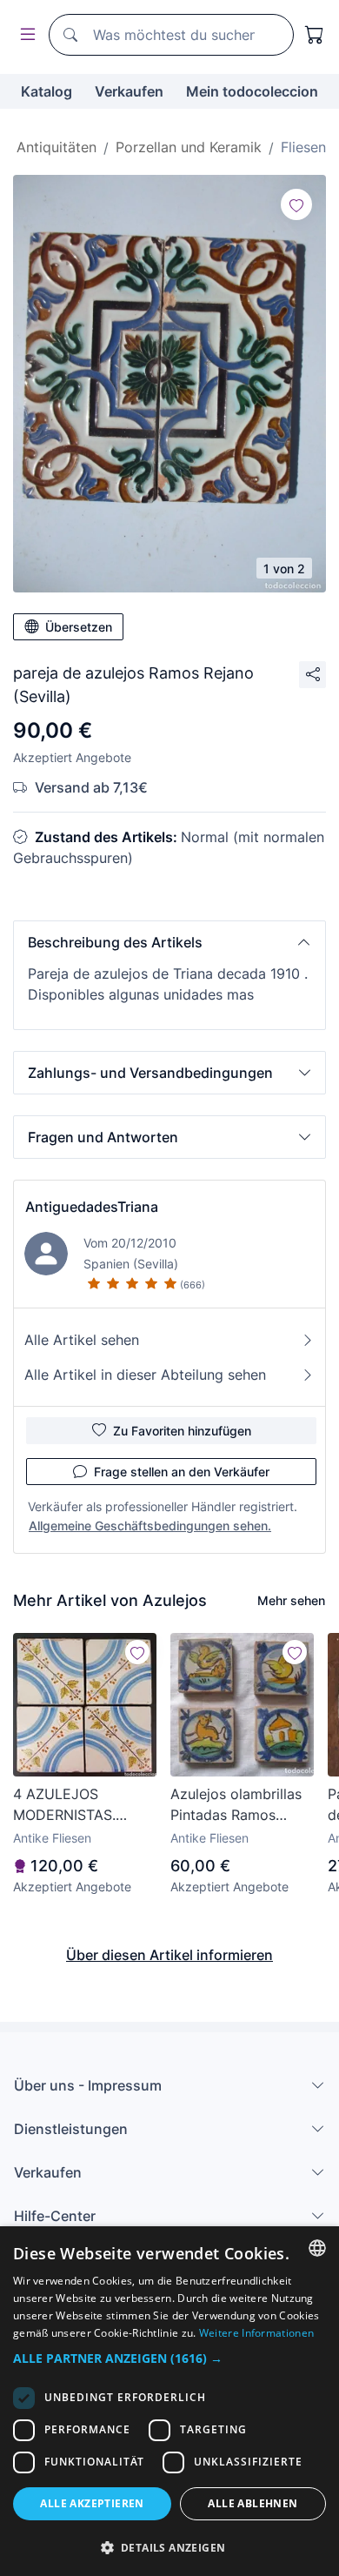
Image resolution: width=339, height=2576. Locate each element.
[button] (169, 942)
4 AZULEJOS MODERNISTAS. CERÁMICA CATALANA (64, 1805)
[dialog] (169, 2401)
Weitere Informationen (256, 2333)
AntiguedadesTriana (92, 1207)
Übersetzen (79, 627)
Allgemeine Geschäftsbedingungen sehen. (150, 1526)
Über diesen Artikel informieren (169, 1955)
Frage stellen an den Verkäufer (182, 1472)
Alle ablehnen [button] (253, 2503)
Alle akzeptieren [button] (92, 2503)
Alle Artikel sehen (82, 1340)
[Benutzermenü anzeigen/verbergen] (24, 35)
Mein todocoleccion (252, 91)
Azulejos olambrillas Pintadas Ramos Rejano (236, 1805)
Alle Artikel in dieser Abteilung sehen (145, 1375)
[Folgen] (296, 204)
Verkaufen (129, 91)
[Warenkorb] (315, 35)
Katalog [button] (47, 91)
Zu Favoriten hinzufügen (182, 1431)
